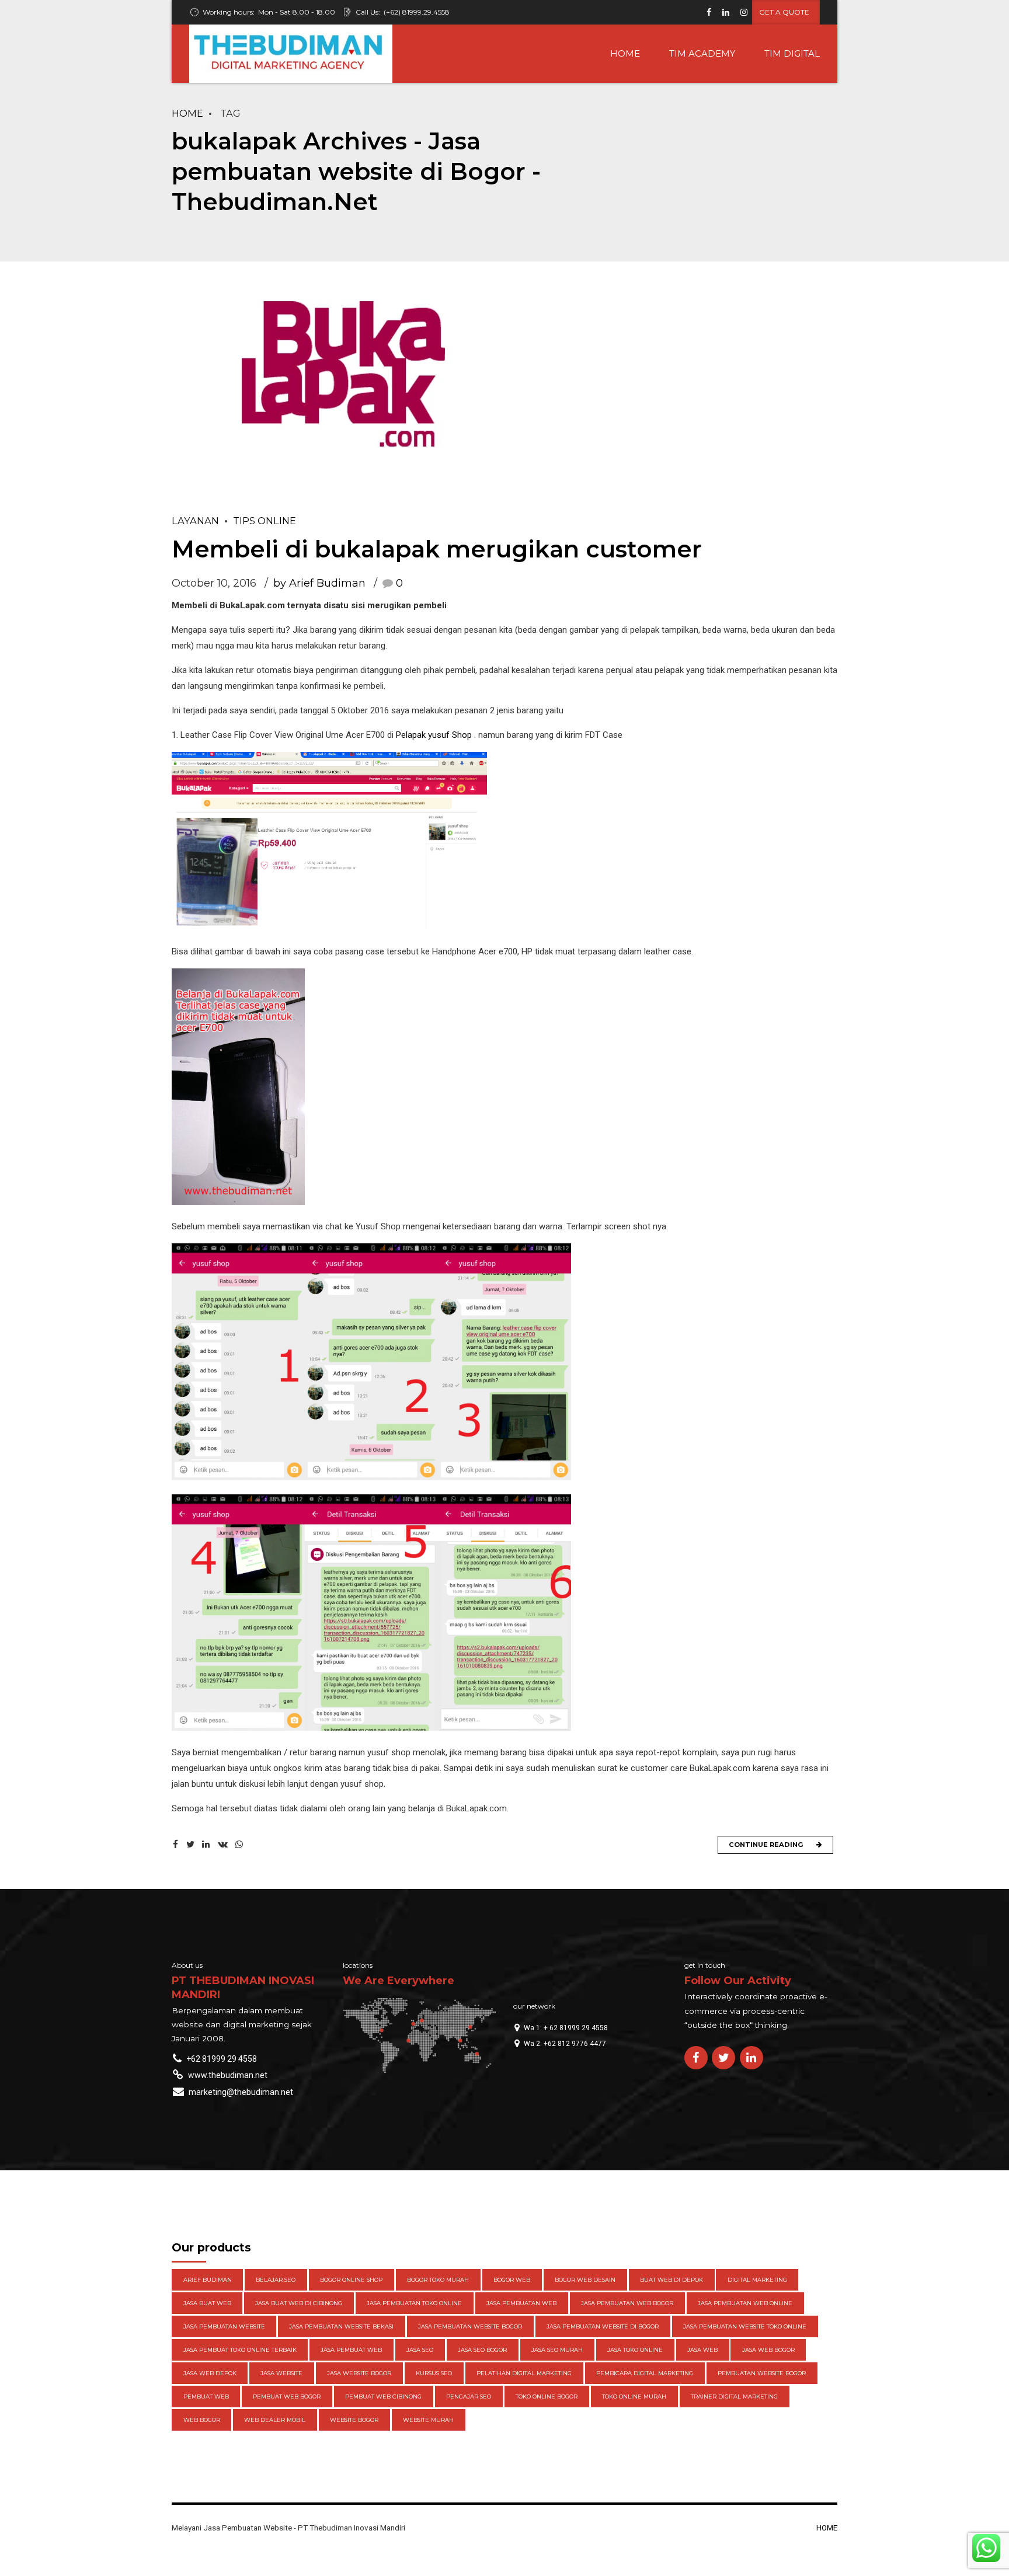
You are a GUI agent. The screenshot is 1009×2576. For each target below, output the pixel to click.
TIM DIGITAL (792, 53)
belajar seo (276, 2280)
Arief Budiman (208, 2280)
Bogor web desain (585, 2280)
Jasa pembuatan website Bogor (470, 2326)
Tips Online (265, 521)
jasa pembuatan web (521, 2303)
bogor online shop (351, 2280)
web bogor (202, 2420)
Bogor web (512, 2280)
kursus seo (434, 2373)
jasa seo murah (557, 2350)
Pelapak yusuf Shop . (436, 735)
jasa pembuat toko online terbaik (240, 2350)
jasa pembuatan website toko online (745, 2326)
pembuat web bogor (287, 2397)
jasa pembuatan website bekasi (341, 2326)
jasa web (702, 2350)
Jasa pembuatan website (224, 2326)
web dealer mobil (275, 2420)
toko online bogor (547, 2397)
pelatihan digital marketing (524, 2373)
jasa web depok (210, 2373)
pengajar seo (469, 2397)
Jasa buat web (207, 2303)
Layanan (195, 521)
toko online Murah (634, 2397)
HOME (625, 53)
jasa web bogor (768, 2350)
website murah (428, 2420)
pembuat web (206, 2397)
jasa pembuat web (351, 2350)
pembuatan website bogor (762, 2373)
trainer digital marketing (734, 2397)
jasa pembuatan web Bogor (627, 2303)
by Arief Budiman (319, 583)
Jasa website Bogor (359, 2373)
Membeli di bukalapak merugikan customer (437, 549)
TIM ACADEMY (702, 53)
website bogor (354, 2420)
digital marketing (757, 2280)
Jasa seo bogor (482, 2350)
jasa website (281, 2373)
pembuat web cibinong (383, 2397)
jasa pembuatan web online (745, 2303)
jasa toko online (635, 2350)
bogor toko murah (438, 2280)
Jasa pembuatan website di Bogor (603, 2326)
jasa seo (420, 2350)
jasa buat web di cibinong (299, 2303)
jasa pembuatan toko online (414, 2303)
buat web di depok (671, 2280)
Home (187, 113)
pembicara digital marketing (645, 2373)
